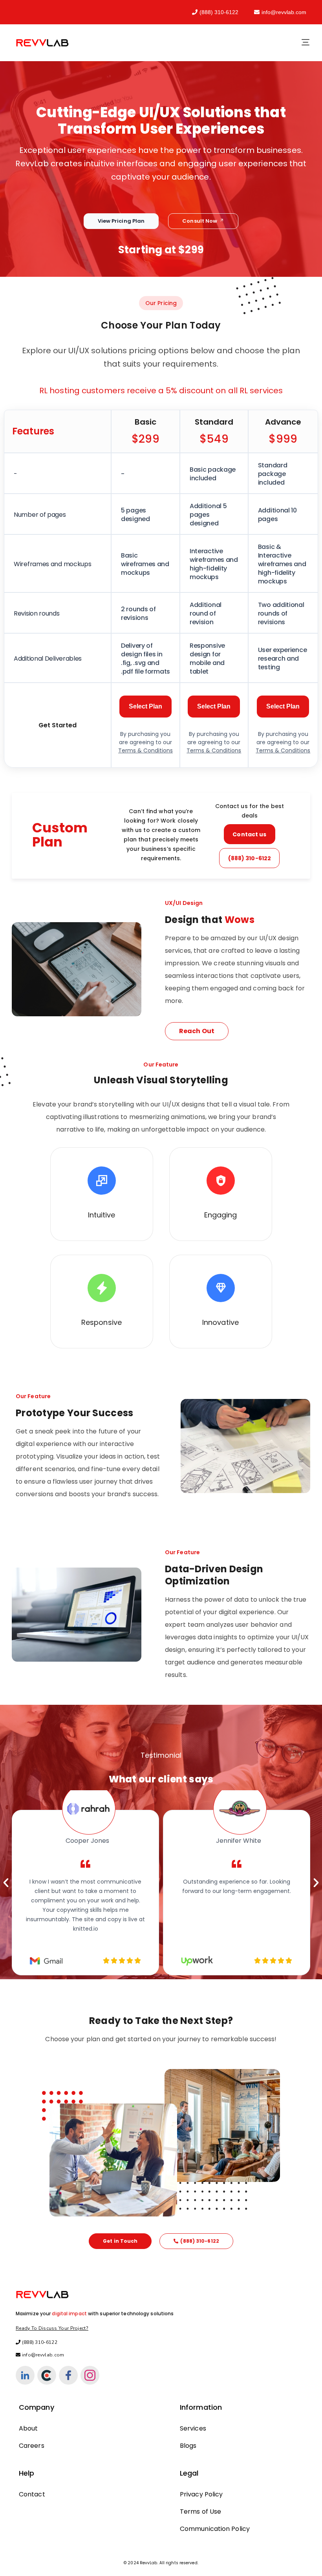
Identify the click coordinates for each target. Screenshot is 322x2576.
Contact (32, 2494)
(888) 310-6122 (219, 12)
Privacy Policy (201, 2494)
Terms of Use (200, 2512)
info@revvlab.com (284, 12)
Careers (32, 2446)
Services (193, 2428)
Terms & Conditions (145, 750)
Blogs (188, 2446)
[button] (6, 1883)
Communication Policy (215, 2529)
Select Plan (145, 706)
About (28, 2428)
